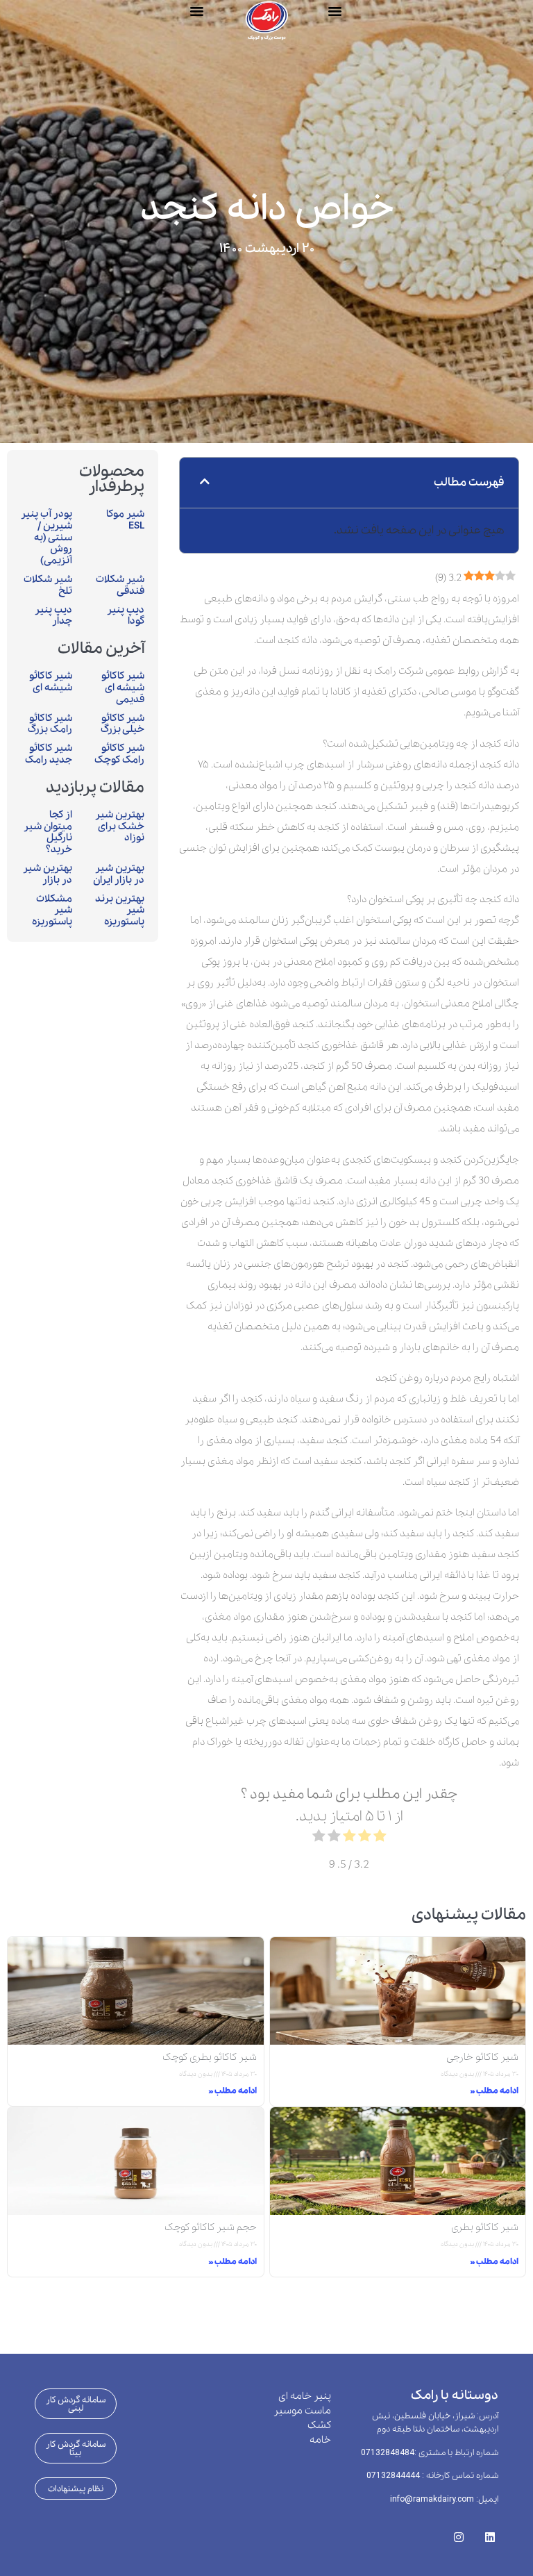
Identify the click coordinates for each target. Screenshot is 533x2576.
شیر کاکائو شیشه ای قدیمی (123, 688)
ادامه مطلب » (494, 2091)
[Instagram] (458, 2533)
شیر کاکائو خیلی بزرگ (122, 724)
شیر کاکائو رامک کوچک (119, 754)
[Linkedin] (490, 2533)
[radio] (380, 1839)
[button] (197, 11)
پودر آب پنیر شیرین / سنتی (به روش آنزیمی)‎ (46, 537)
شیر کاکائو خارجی (482, 2057)
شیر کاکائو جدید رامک (49, 754)
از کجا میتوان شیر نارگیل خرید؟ (48, 832)
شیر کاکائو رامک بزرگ (50, 724)
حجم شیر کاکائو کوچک (211, 2227)
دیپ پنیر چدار (53, 616)
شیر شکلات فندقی (120, 585)
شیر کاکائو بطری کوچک (210, 2057)
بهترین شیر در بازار (48, 874)
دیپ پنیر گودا (126, 616)
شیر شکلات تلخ (48, 585)
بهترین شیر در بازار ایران (119, 874)
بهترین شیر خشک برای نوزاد (120, 826)
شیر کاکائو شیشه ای (51, 682)
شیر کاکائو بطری (485, 2227)
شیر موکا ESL (125, 520)
